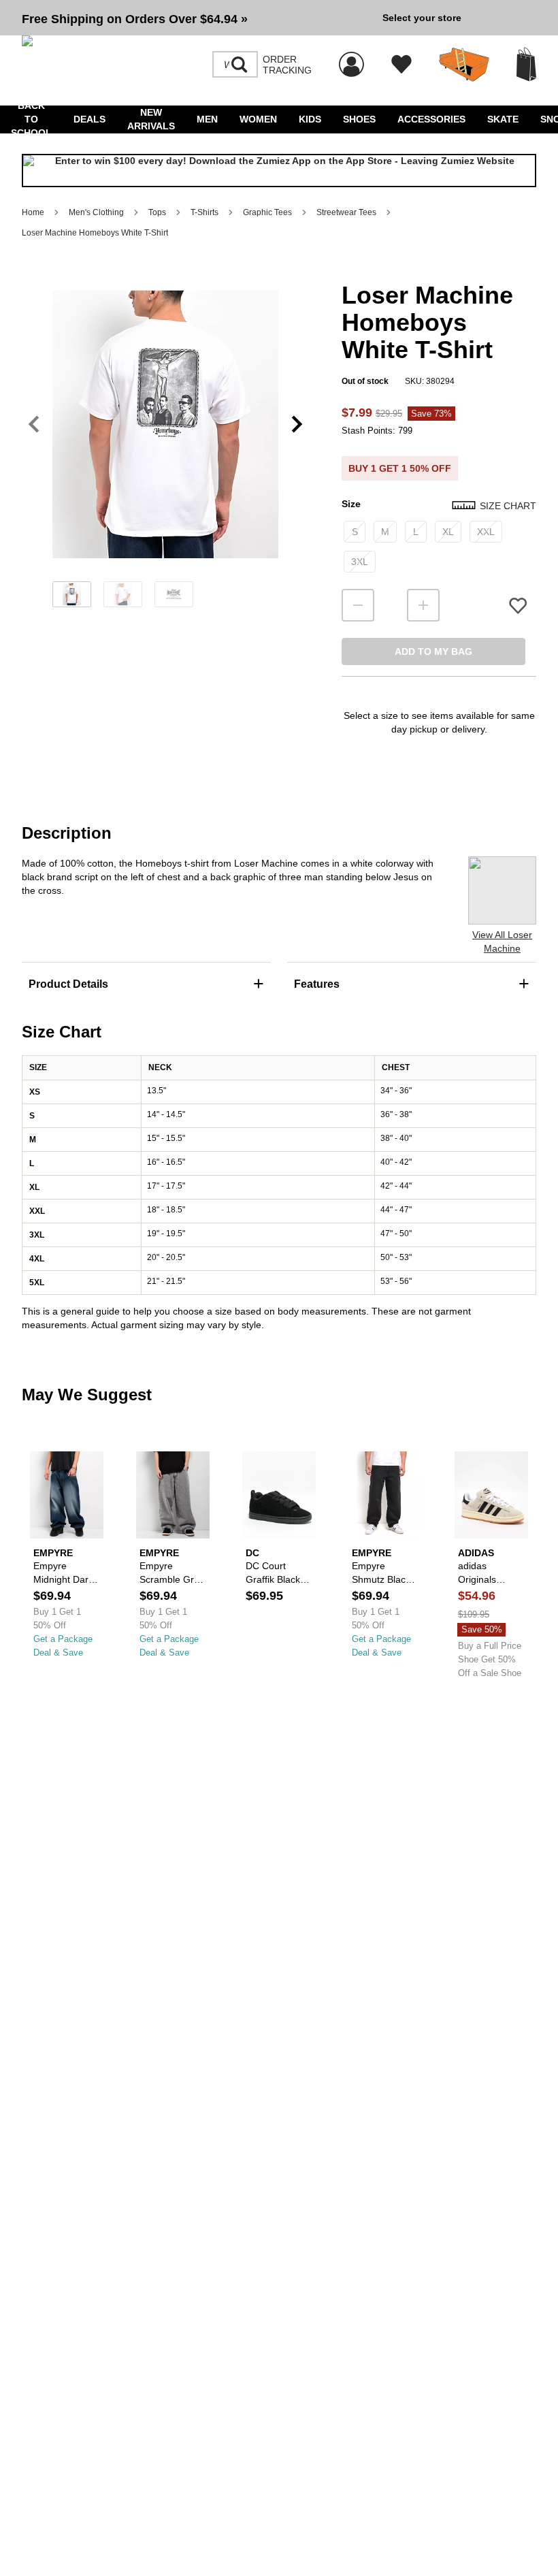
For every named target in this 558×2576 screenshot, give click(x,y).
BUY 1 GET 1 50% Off (400, 468)
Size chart (508, 506)
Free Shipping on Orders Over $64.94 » (135, 19)
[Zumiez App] (279, 171)
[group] (197, 18)
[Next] (297, 424)
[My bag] (526, 64)
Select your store (422, 18)
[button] (197, 18)
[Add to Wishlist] (518, 606)
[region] (165, 447)
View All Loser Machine (502, 941)
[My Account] (351, 57)
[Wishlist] (401, 65)
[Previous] (34, 424)
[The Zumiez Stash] (464, 65)
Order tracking (287, 65)
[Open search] (240, 65)
